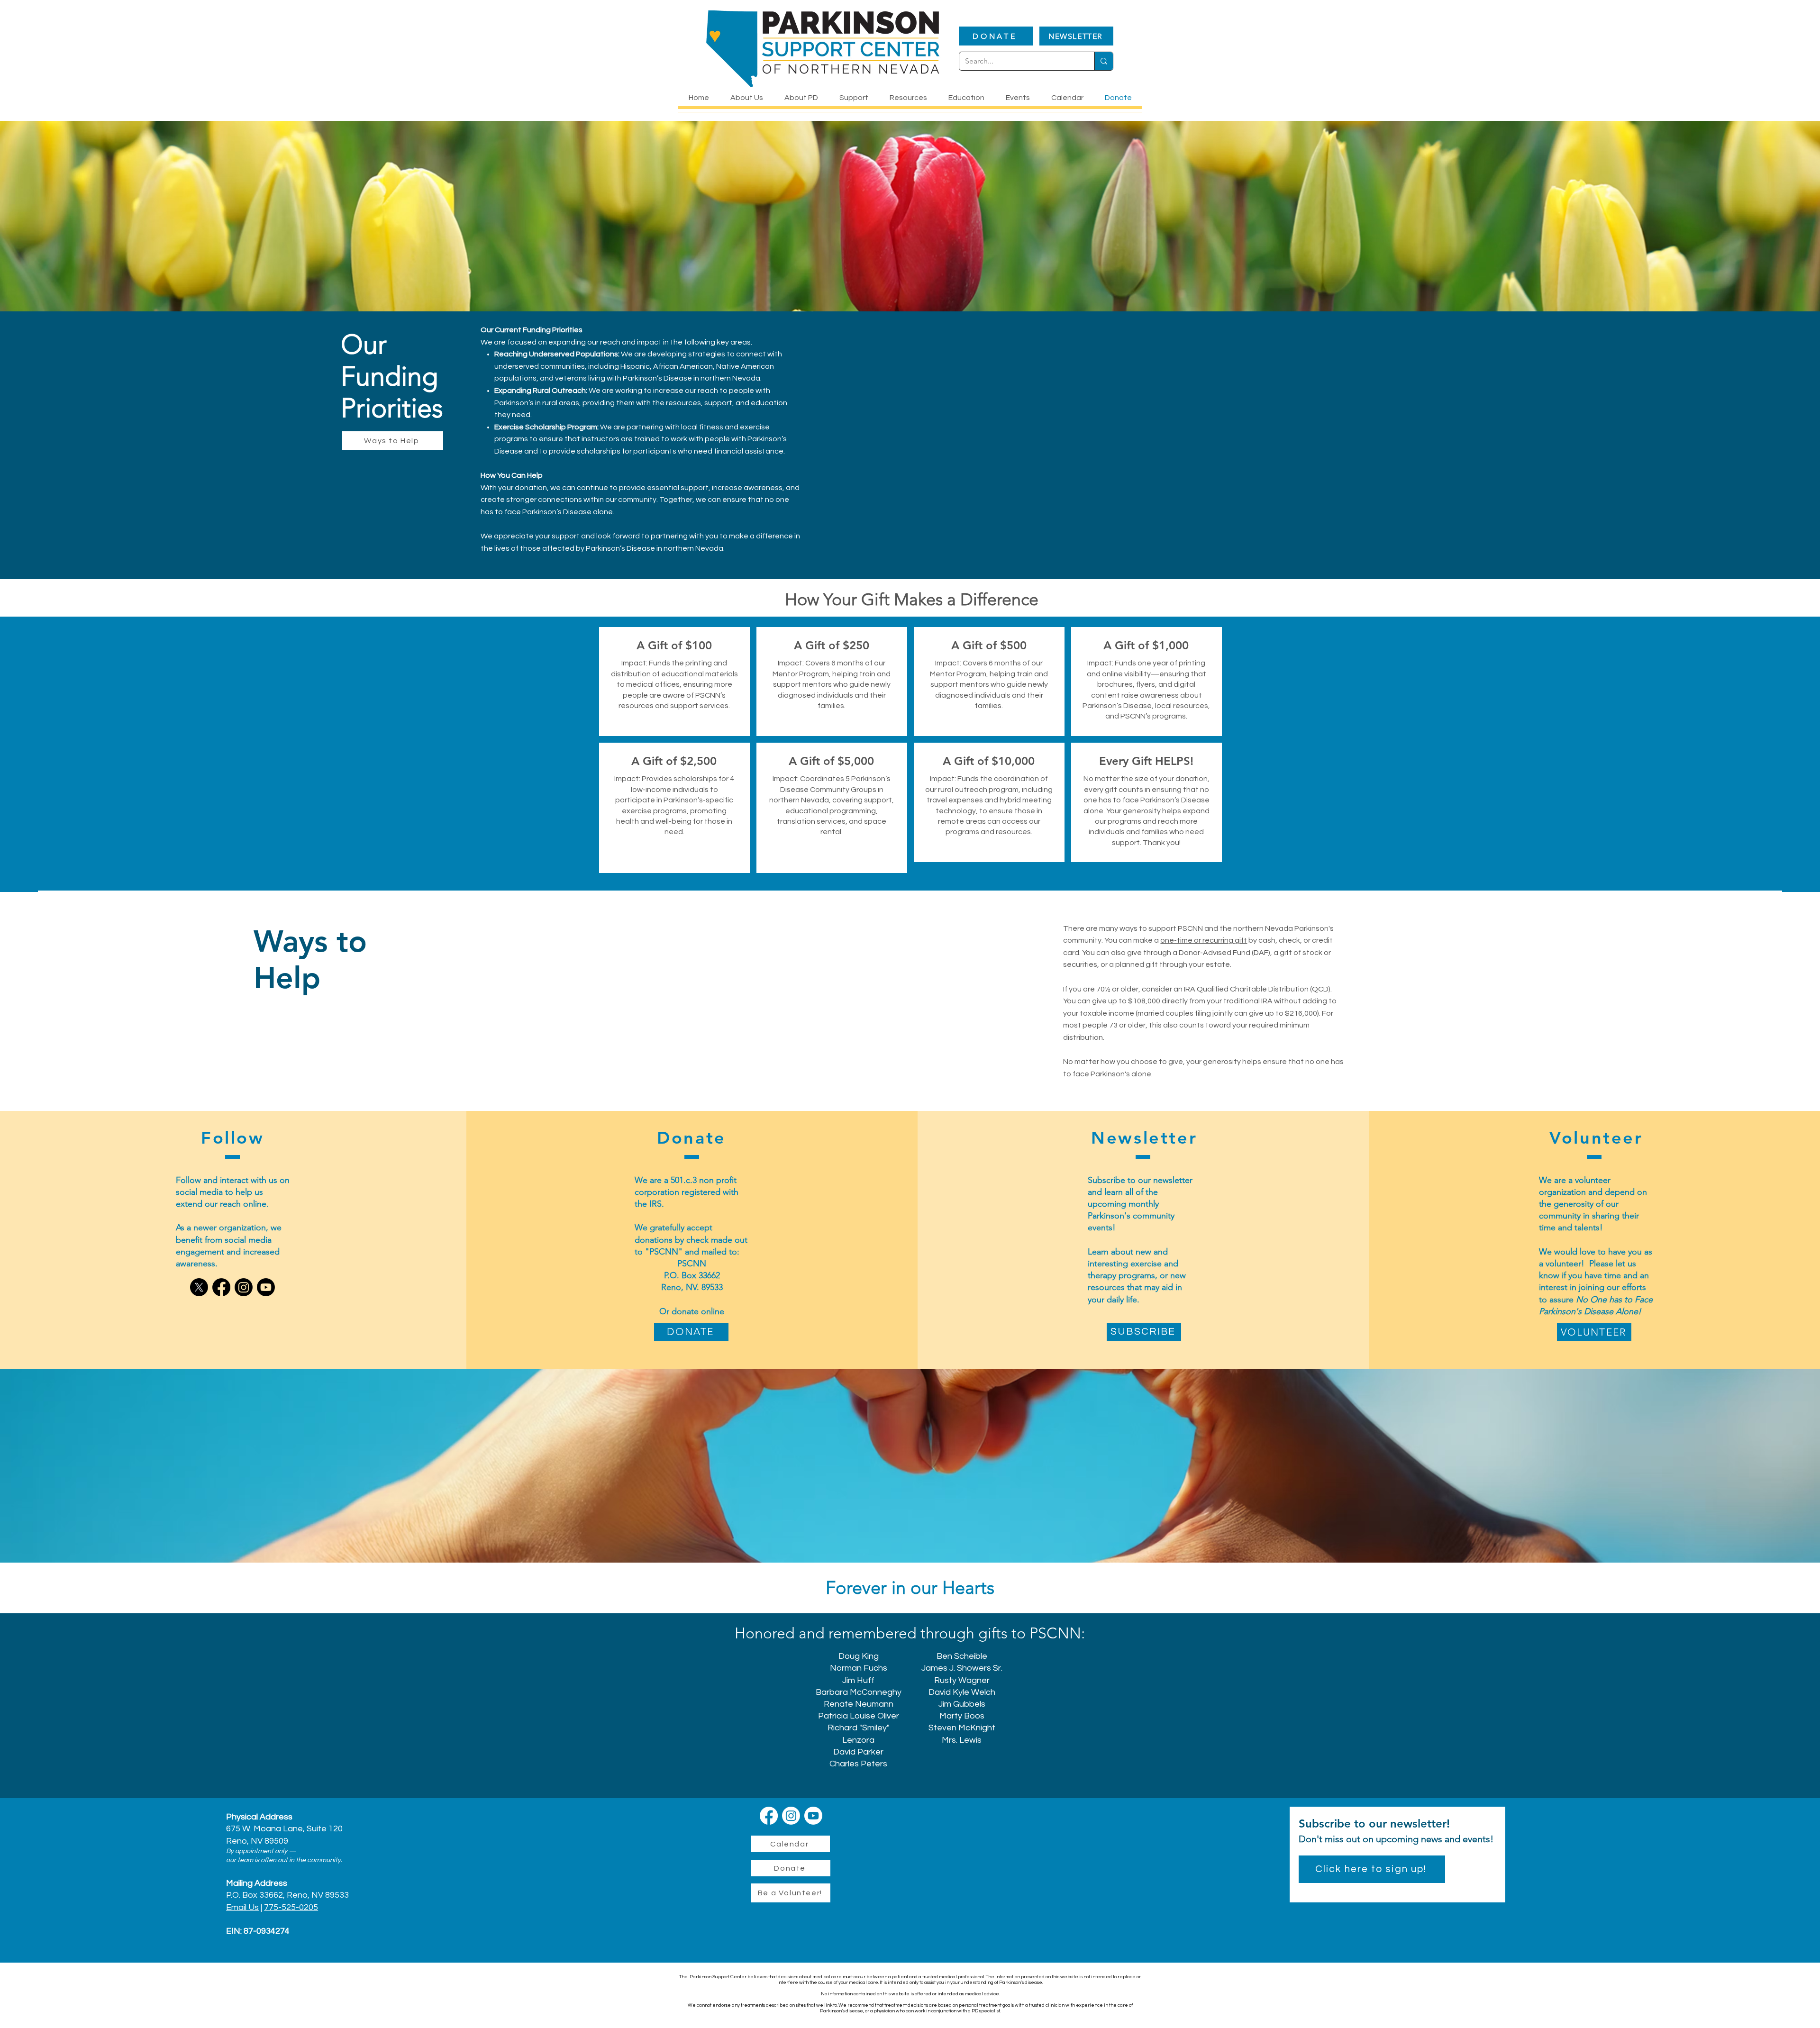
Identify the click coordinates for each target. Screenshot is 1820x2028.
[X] (199, 1287)
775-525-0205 (291, 1907)
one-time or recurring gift (1204, 940)
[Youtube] (266, 1287)
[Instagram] (244, 1287)
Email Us (242, 1907)
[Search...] (1104, 61)
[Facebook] (221, 1287)
